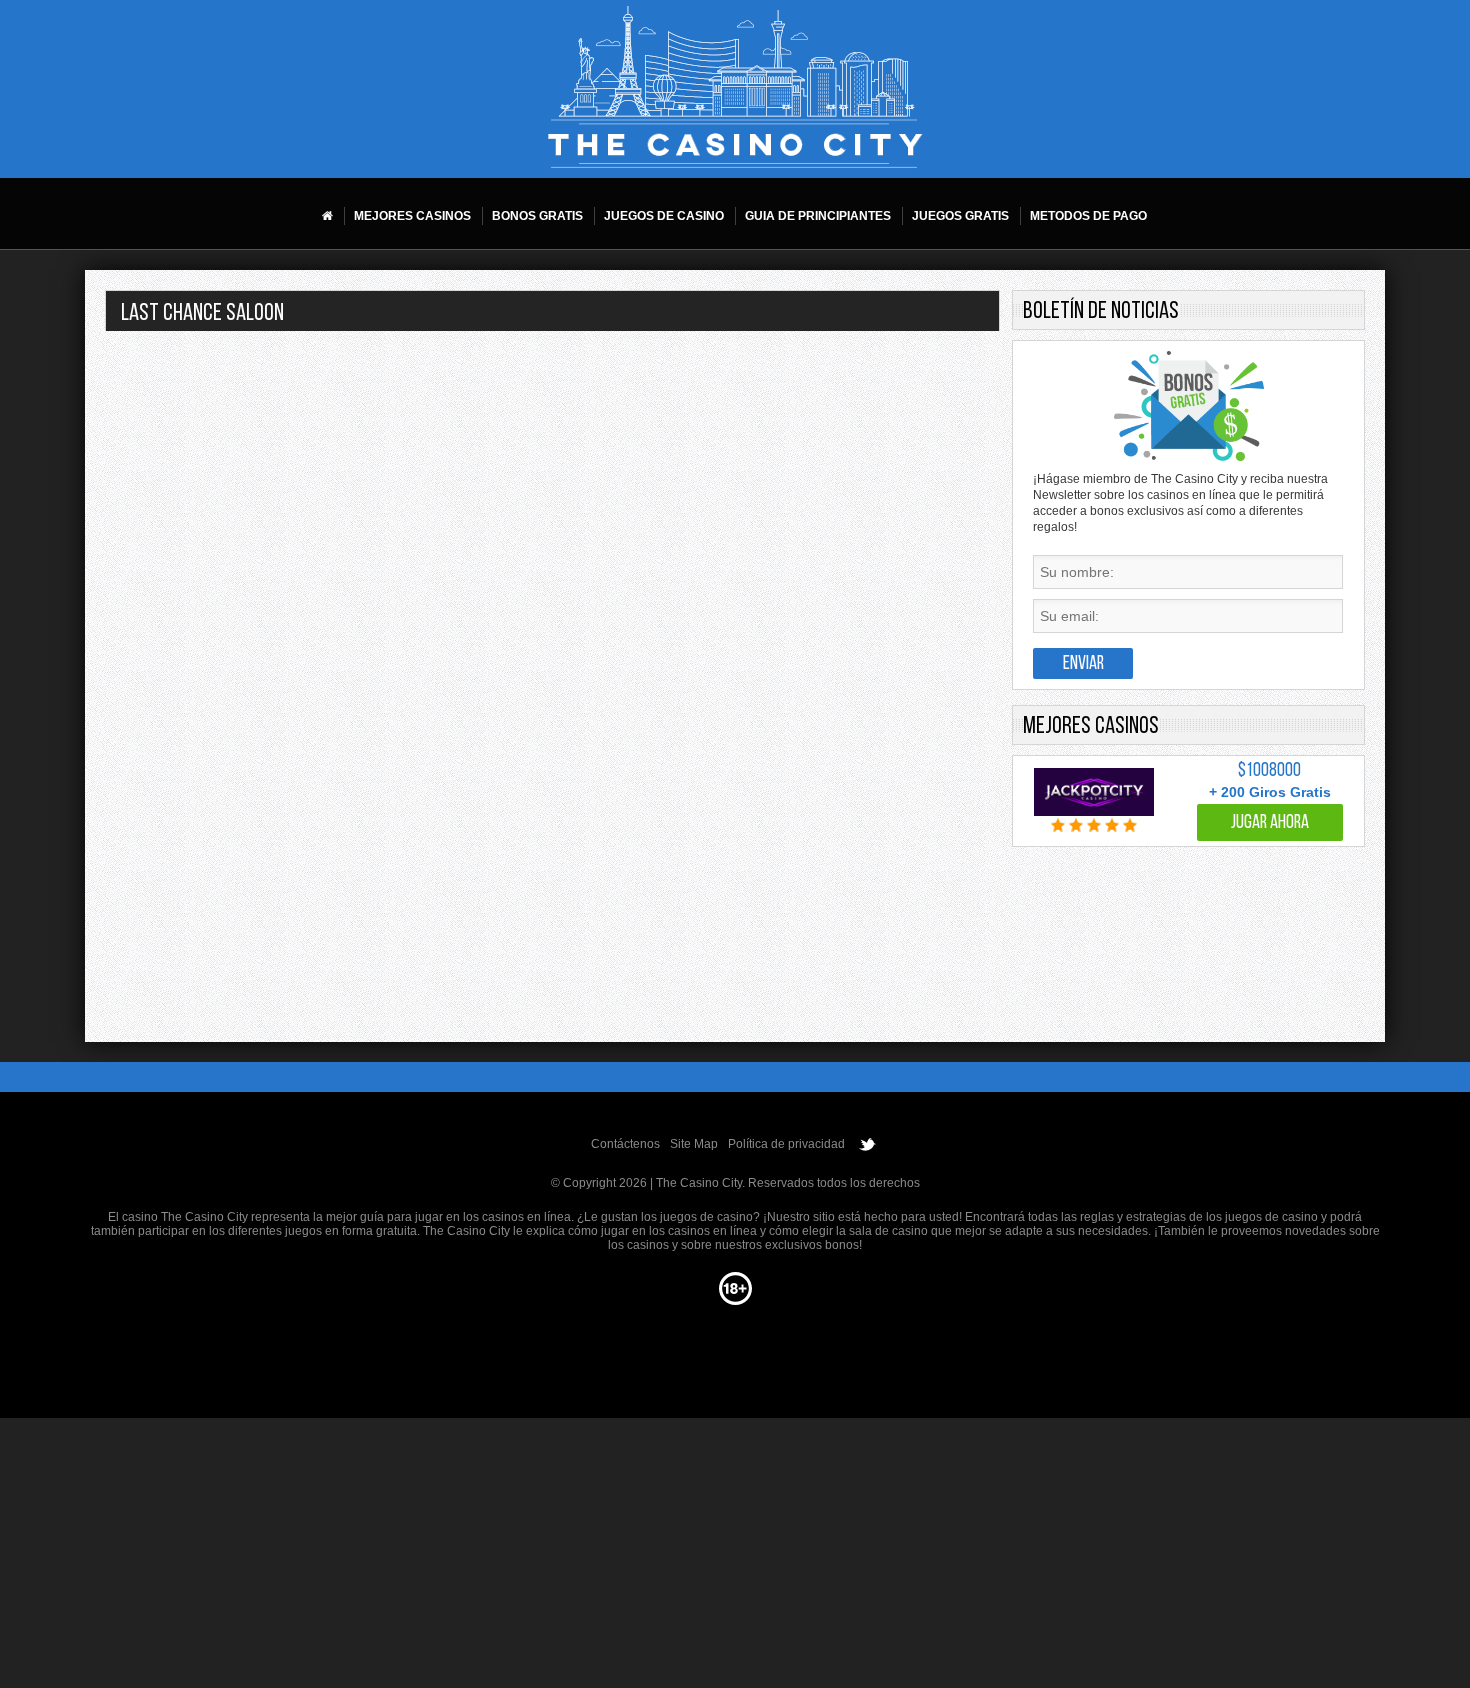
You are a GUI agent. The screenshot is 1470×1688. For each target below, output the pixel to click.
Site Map (694, 1144)
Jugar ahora (1270, 823)
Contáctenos (625, 1144)
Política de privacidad (786, 1144)
